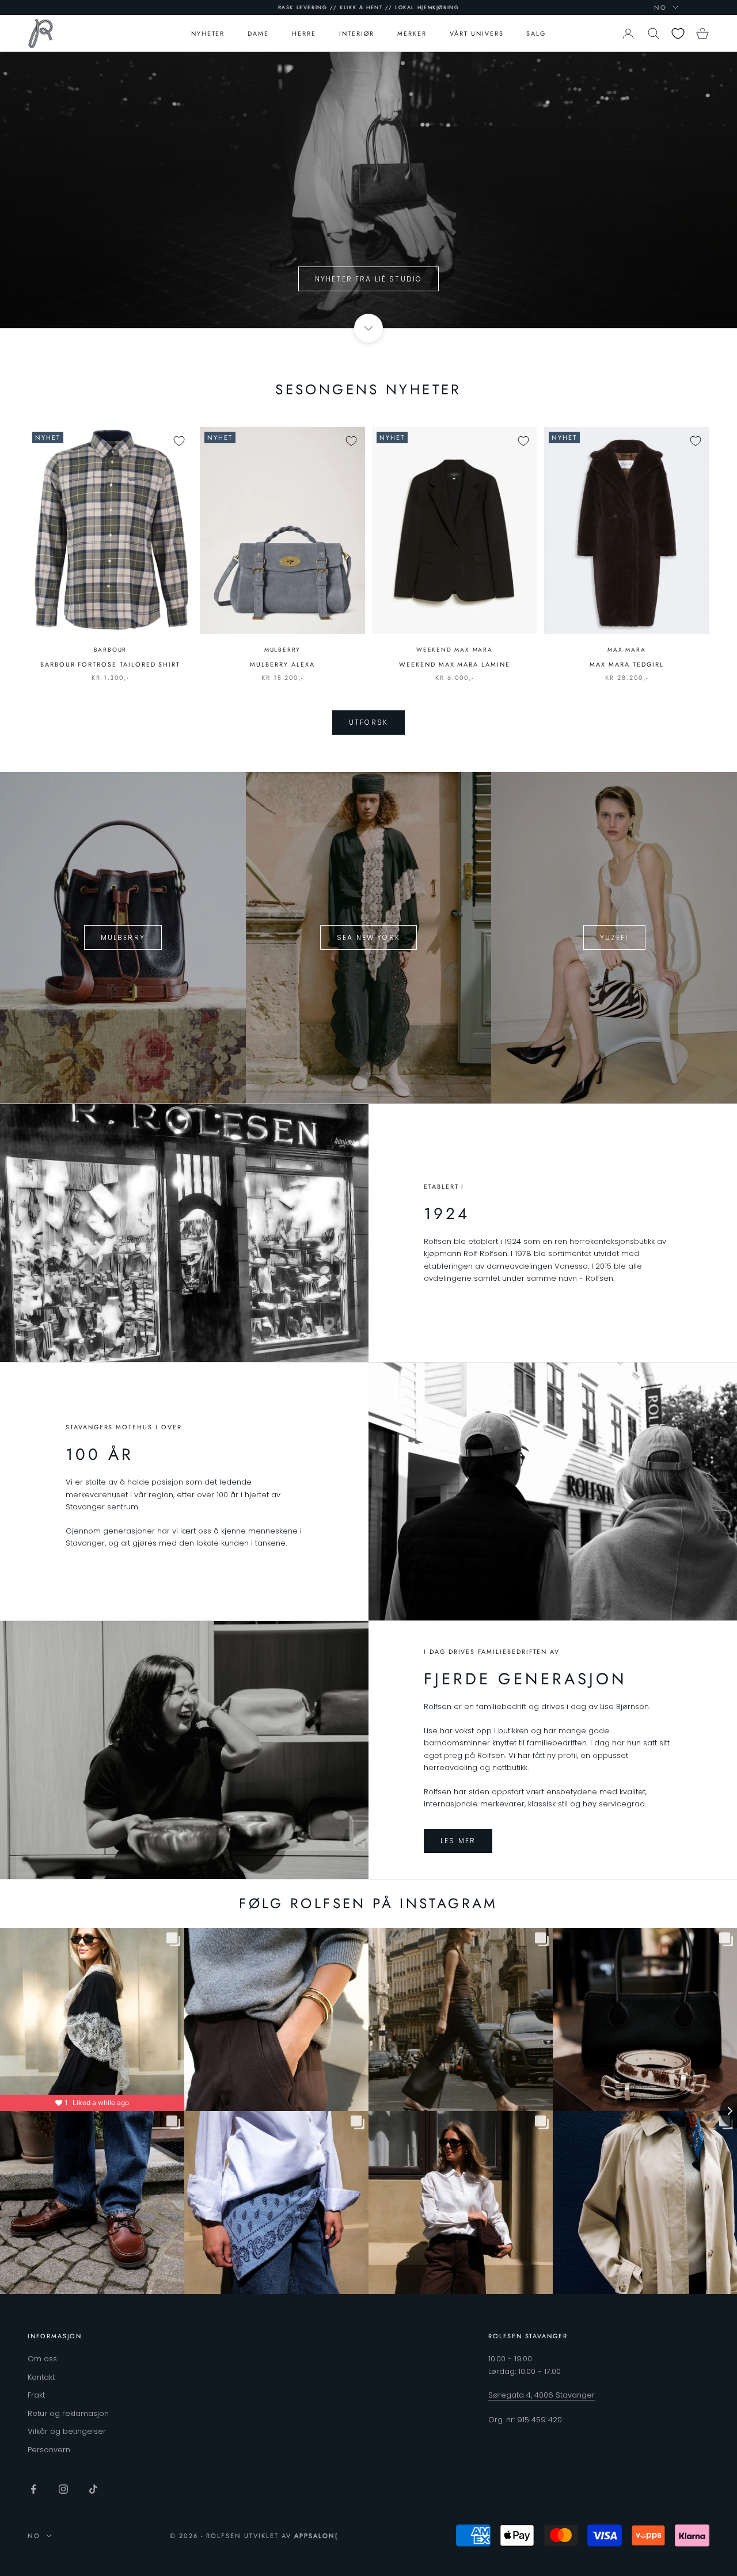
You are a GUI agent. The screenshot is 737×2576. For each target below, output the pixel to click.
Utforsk (368, 722)
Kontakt (41, 2377)
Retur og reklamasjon (68, 2413)
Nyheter (208, 33)
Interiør (357, 33)
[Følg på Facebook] (33, 2489)
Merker (412, 33)
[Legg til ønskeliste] (179, 441)
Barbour (111, 650)
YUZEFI (614, 937)
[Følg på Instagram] (63, 2489)
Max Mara (626, 650)
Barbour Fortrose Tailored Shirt (110, 664)
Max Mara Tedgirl (626, 664)
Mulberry (282, 650)
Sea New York (368, 937)
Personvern (49, 2450)
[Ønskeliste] (678, 34)
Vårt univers (476, 33)
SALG (536, 33)
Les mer (458, 1841)
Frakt (36, 2395)
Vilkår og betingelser (67, 2431)
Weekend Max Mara (455, 650)
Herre (304, 33)
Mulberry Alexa (282, 664)
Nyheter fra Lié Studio (369, 279)
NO (660, 7)
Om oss (42, 2359)
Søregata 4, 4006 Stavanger (542, 2395)
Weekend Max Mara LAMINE (455, 664)
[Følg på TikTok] (93, 2489)
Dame (258, 33)
